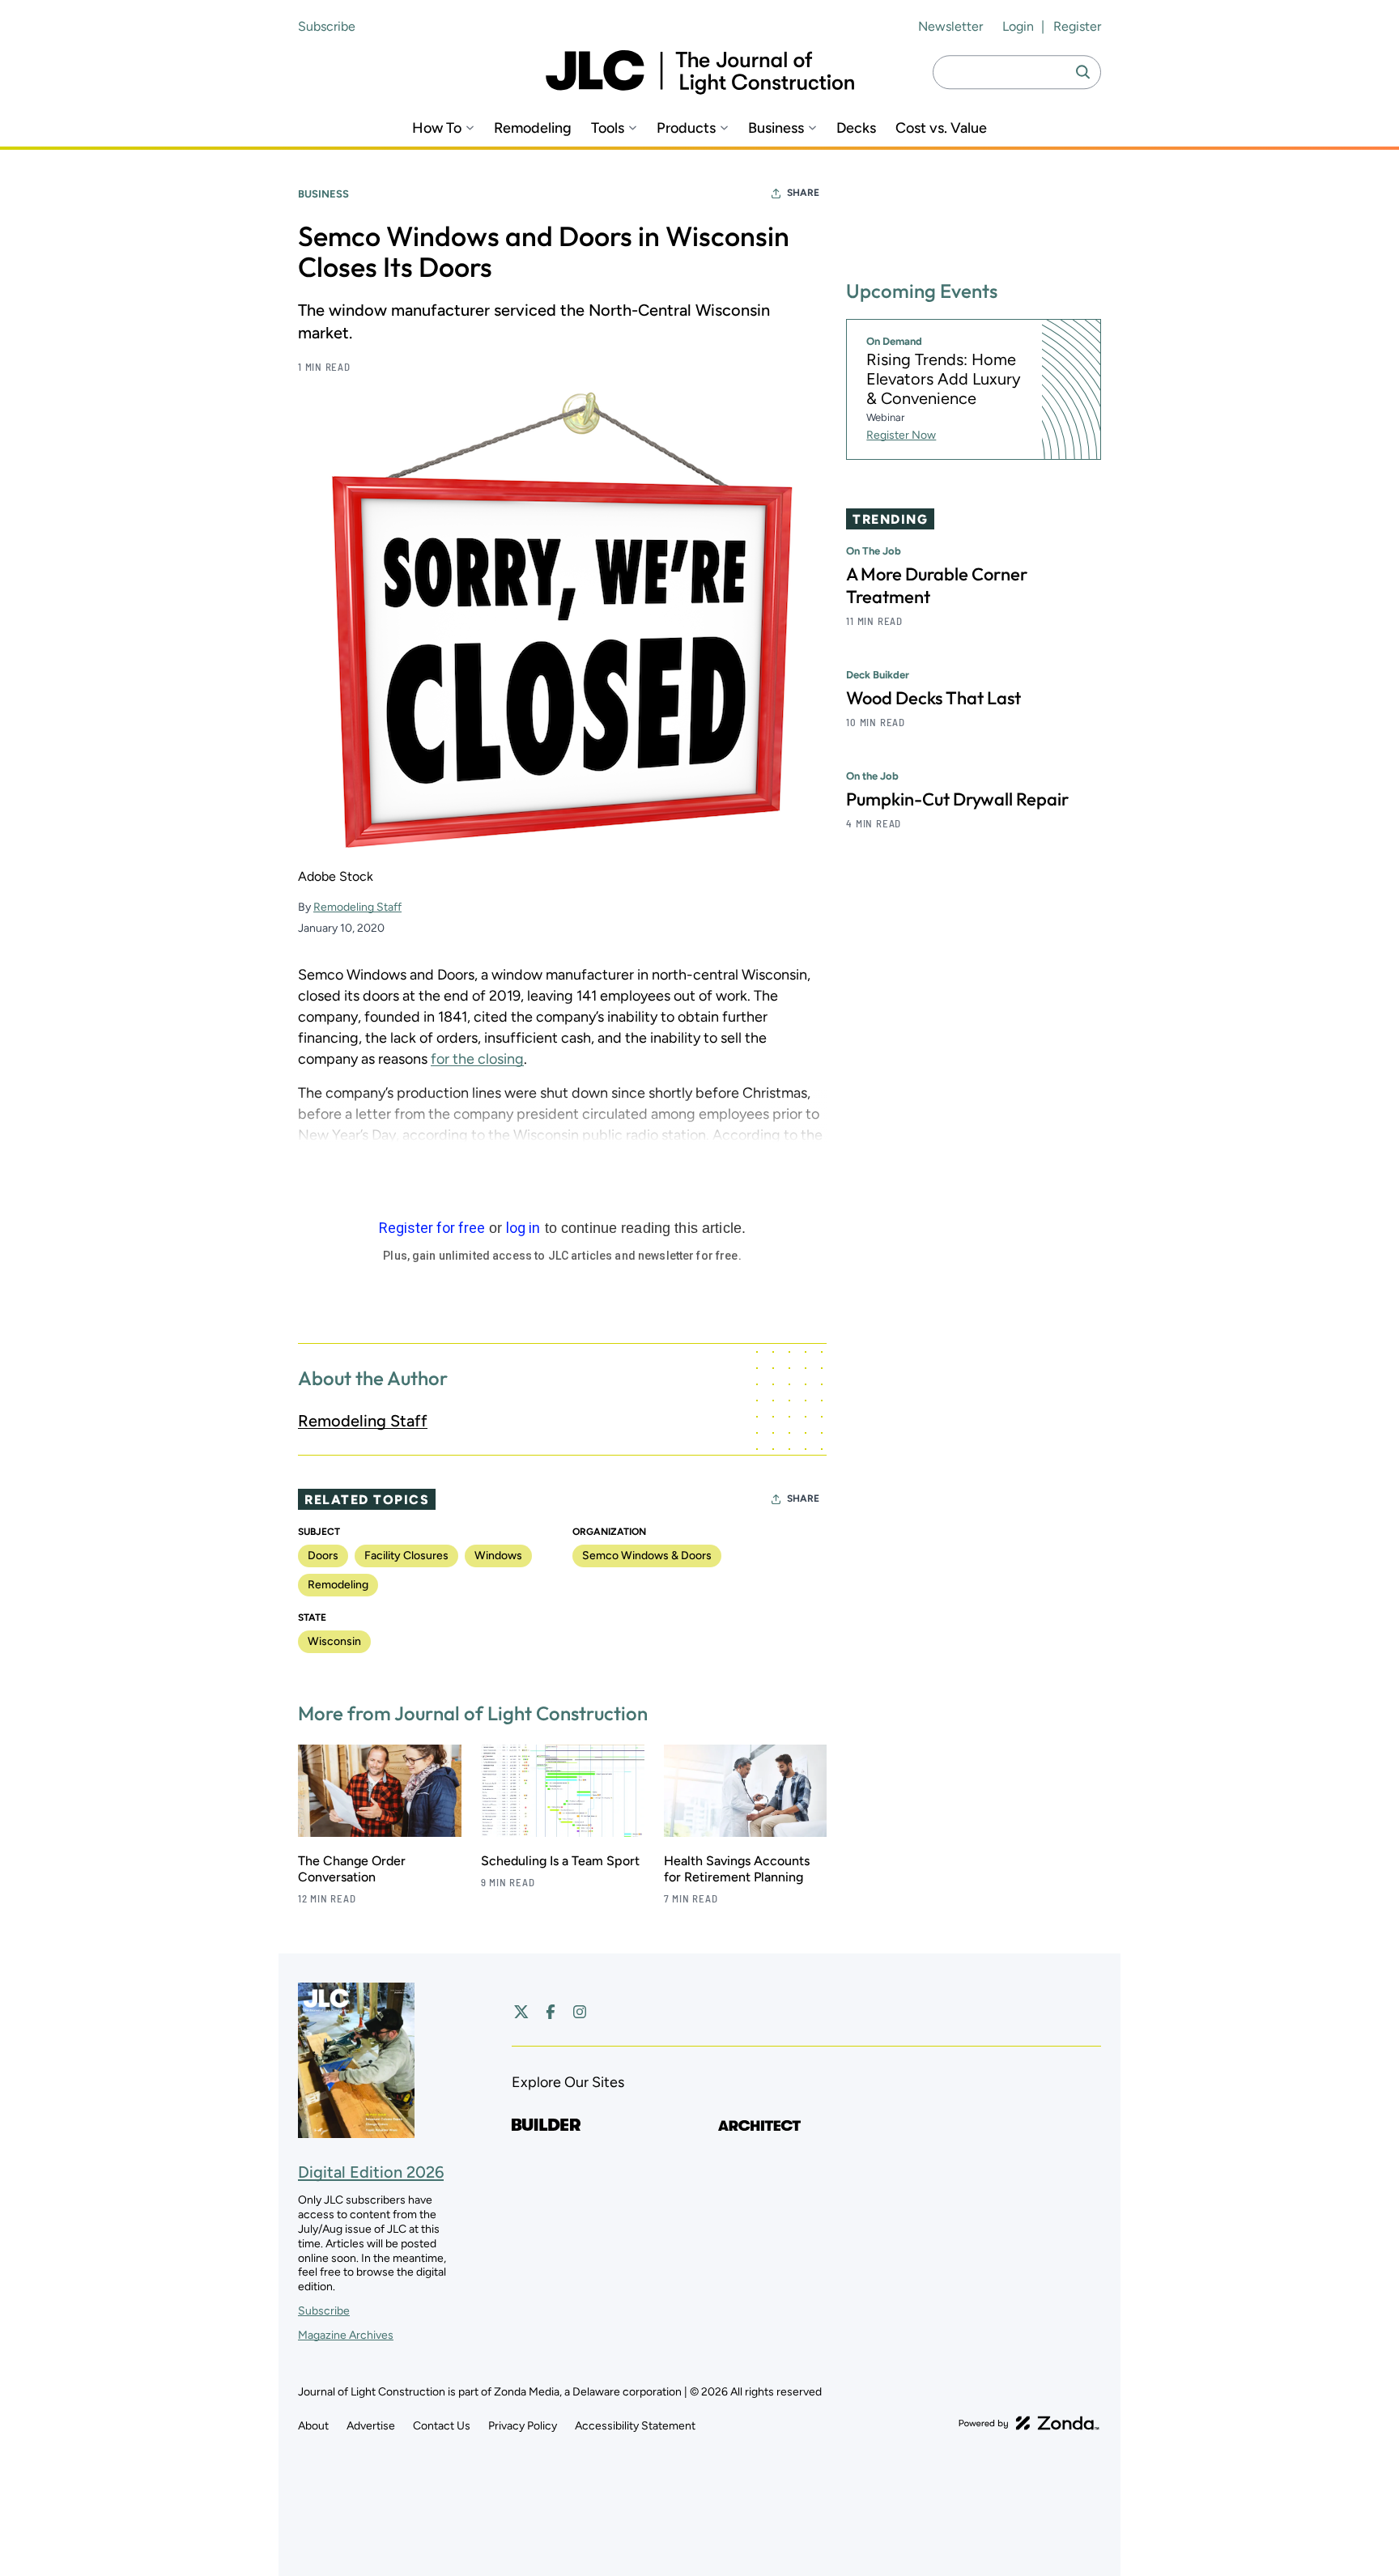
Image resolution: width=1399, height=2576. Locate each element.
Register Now (901, 435)
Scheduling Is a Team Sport (560, 1861)
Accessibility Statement (635, 2426)
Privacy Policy (523, 2426)
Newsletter (950, 26)
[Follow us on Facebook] (551, 2012)
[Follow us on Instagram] (580, 2012)
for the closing (477, 1059)
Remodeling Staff (357, 907)
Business (776, 128)
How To (437, 128)
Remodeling (533, 128)
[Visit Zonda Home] (1029, 2423)
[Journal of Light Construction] (700, 72)
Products (686, 128)
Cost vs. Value (941, 128)
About (313, 2426)
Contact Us (442, 2426)
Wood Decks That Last (933, 698)
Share (803, 193)
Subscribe (327, 26)
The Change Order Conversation (352, 1869)
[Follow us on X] (521, 2012)
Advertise (371, 2426)
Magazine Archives (346, 2335)
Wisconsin (334, 1641)
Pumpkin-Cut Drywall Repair (957, 799)
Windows (498, 1556)
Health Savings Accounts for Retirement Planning (737, 1869)
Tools (608, 128)
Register (1077, 26)
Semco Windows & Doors (647, 1556)
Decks (856, 128)
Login (1018, 26)
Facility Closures (406, 1556)
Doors (323, 1556)
